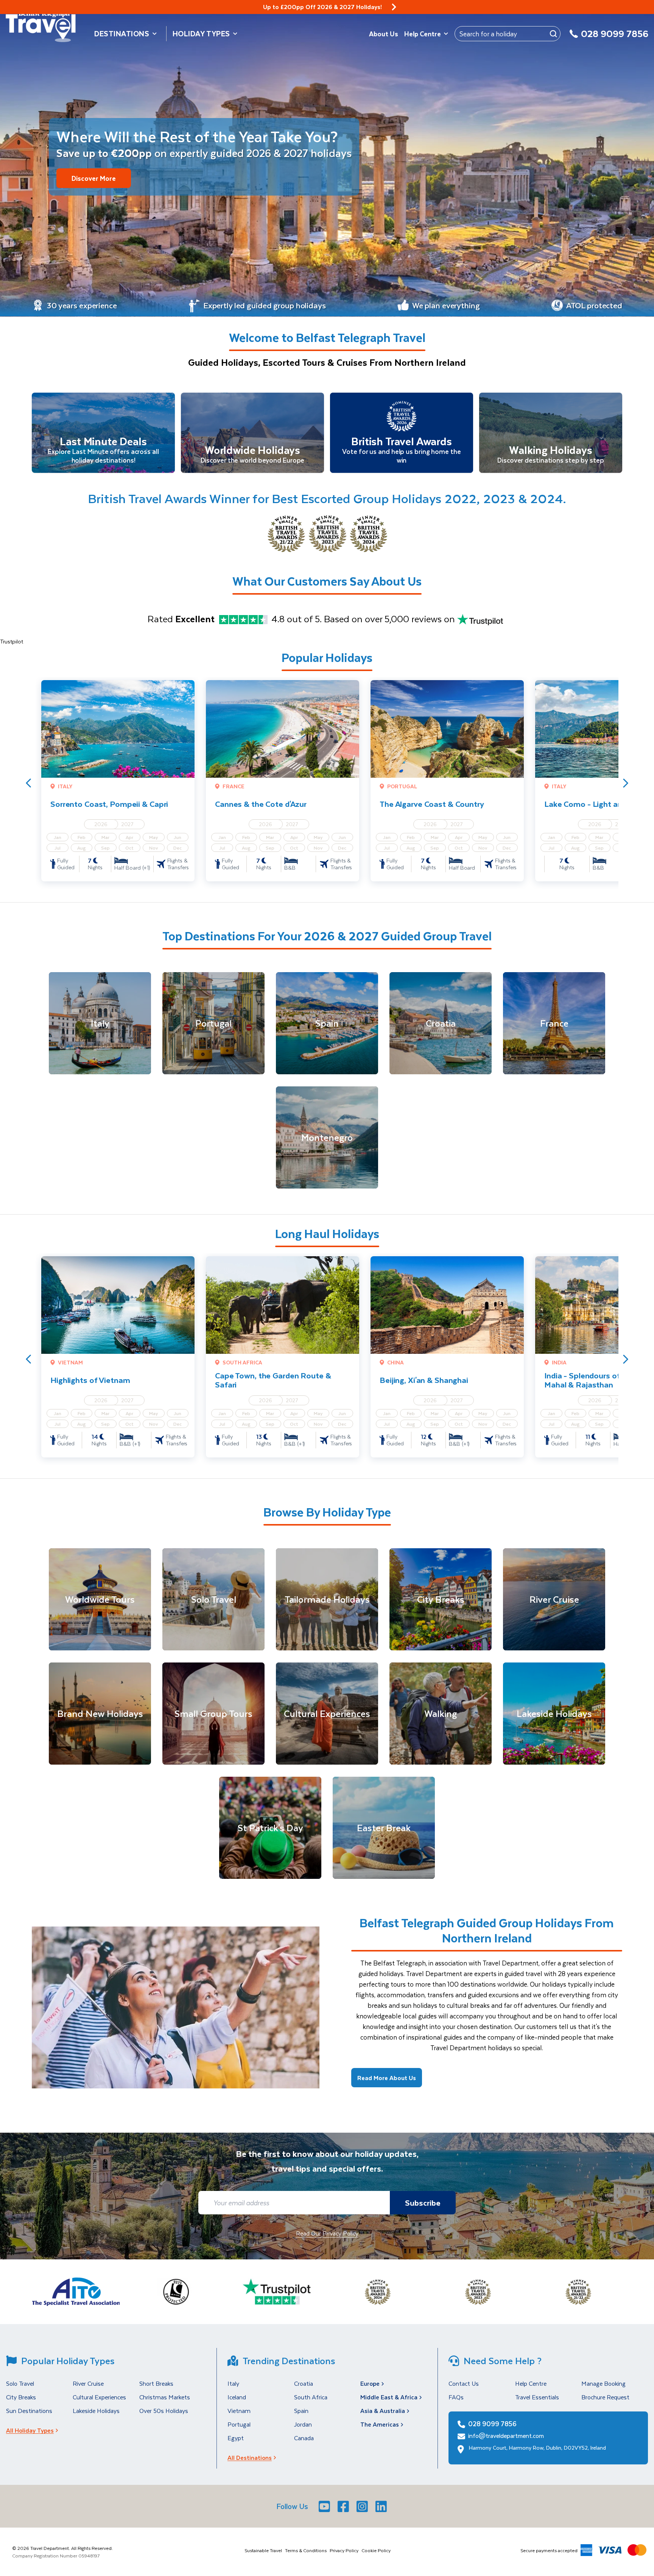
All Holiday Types (30, 2430)
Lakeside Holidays (96, 2411)
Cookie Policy (376, 2550)
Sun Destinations (29, 2411)
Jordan (303, 2424)
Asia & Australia (383, 2411)
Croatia (304, 2383)
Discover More (94, 178)
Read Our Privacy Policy (327, 2233)
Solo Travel (20, 2383)
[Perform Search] (553, 34)
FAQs (456, 2397)
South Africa (311, 2397)
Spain (301, 2411)
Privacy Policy (344, 2550)
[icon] (394, 7)
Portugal (239, 2424)
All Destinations (250, 2457)
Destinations (122, 33)
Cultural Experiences (99, 2397)
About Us (384, 34)
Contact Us (464, 2383)
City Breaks (21, 2397)
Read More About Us (387, 2078)
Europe (370, 2383)
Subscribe (423, 2202)
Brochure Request (605, 2397)
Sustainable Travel (263, 2550)
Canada (304, 2438)
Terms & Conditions (306, 2550)
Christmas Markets (165, 2397)
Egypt (236, 2438)
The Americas (380, 2424)
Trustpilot (12, 641)
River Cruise (88, 2383)
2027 (128, 824)
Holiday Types (201, 33)
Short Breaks (156, 2383)
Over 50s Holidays (164, 2411)
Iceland (237, 2397)
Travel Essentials (537, 2397)
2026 (101, 824)
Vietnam (239, 2411)
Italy (233, 2383)
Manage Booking (603, 2383)
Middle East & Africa (389, 2397)
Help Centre (423, 34)
